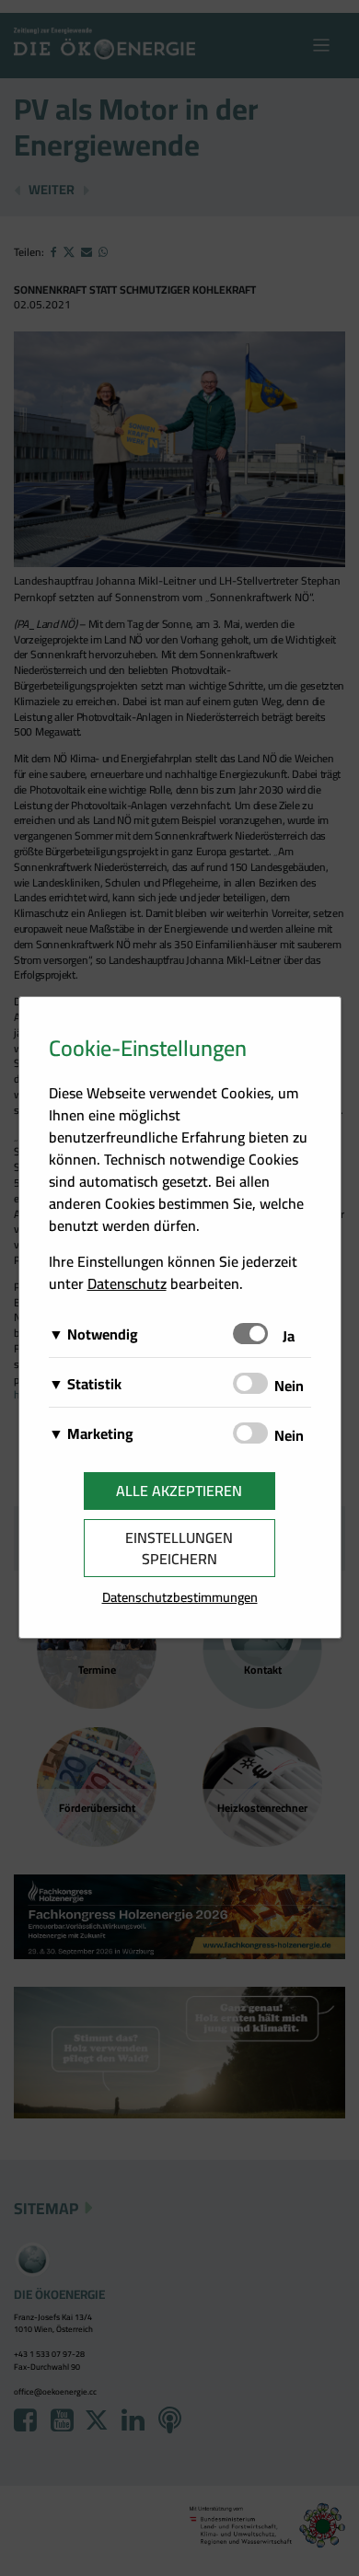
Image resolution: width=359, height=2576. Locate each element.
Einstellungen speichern (179, 1548)
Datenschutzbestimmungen (180, 1597)
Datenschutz (127, 1283)
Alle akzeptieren (179, 1491)
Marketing (100, 1433)
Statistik (94, 1384)
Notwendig (103, 1334)
